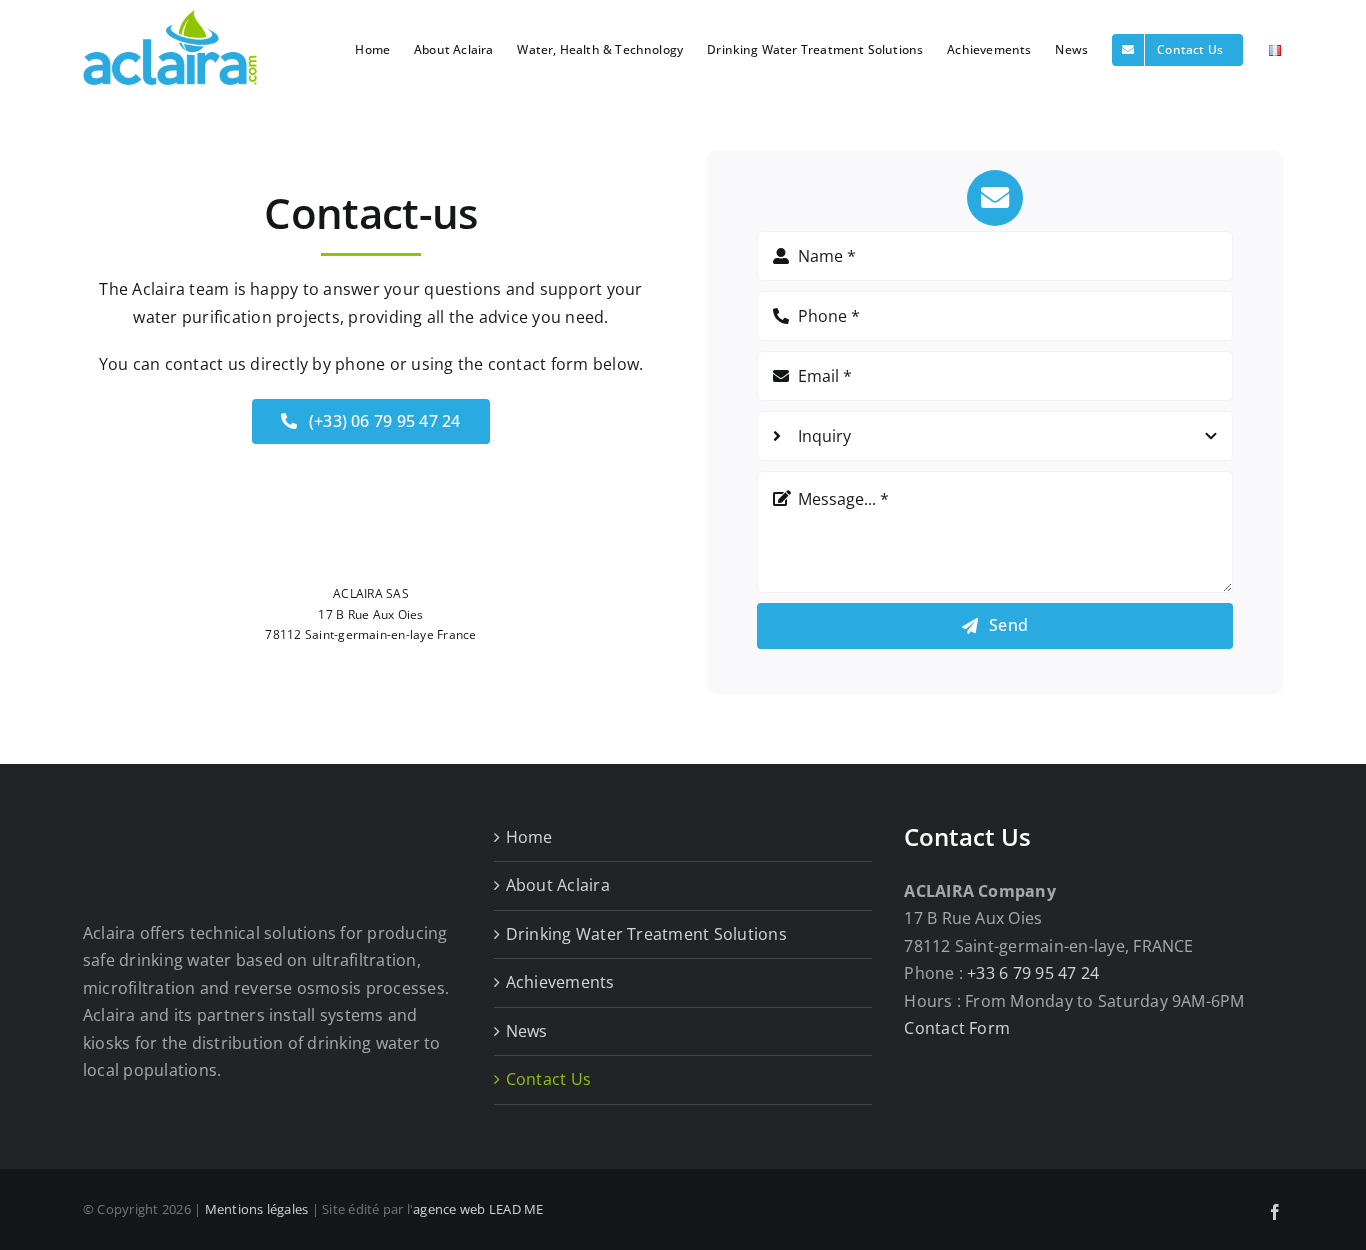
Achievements (560, 982)
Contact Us (548, 1079)
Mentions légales (257, 1209)
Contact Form (957, 1028)
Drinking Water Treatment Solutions (646, 934)
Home (529, 837)
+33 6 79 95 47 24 (1033, 973)
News (527, 1031)
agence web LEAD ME (478, 1209)
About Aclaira (558, 885)
